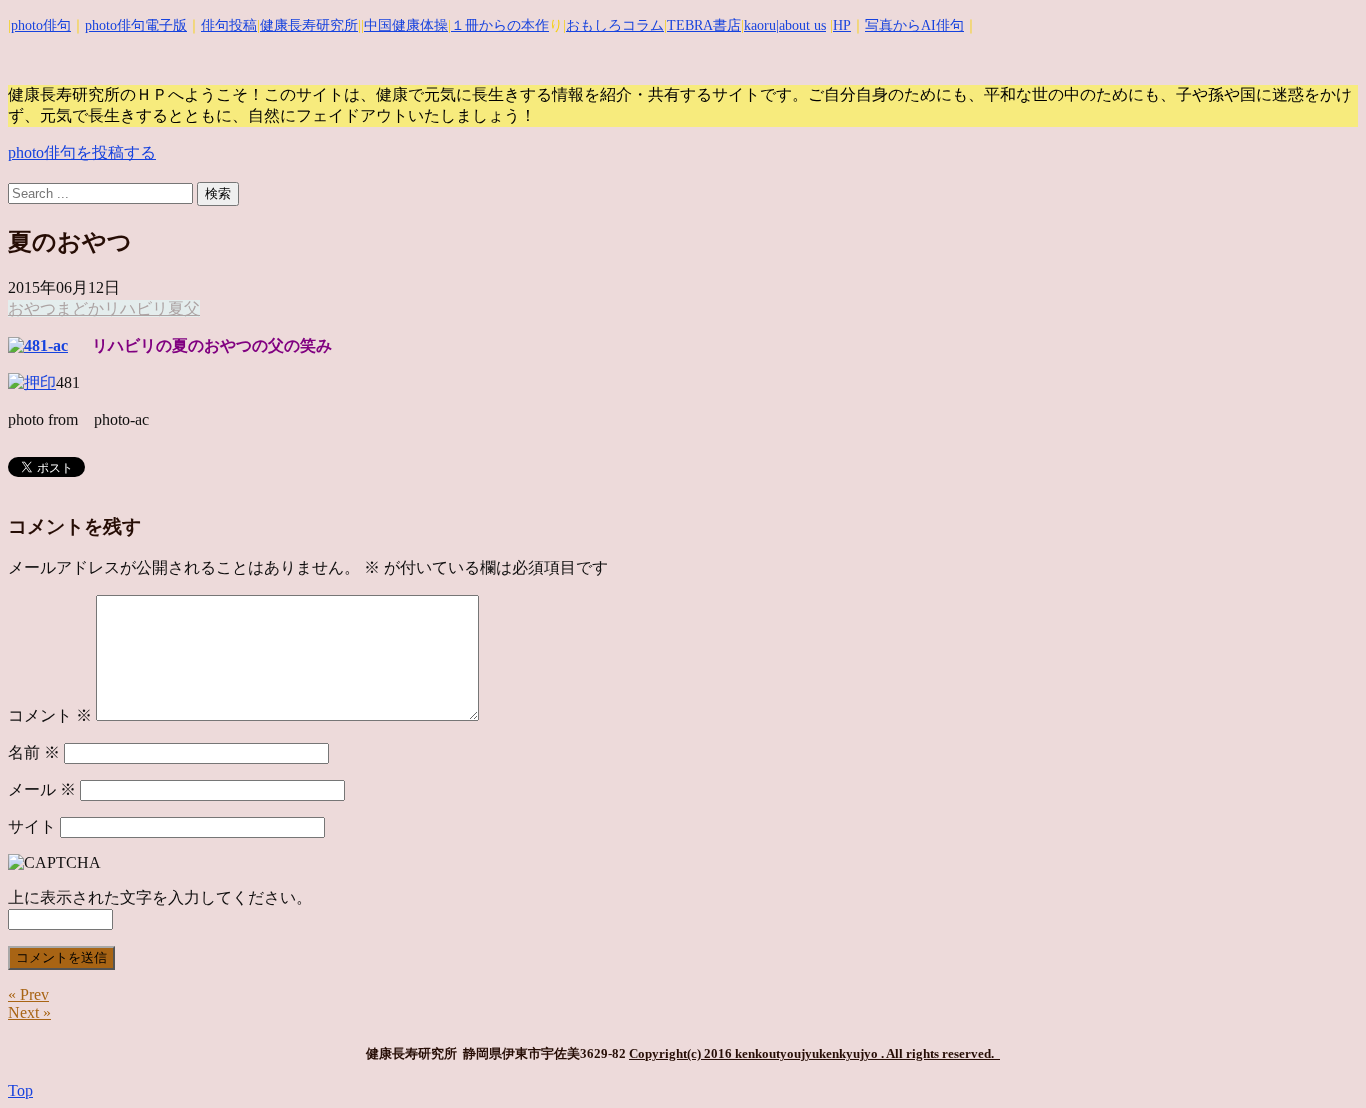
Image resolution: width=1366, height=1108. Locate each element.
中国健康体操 (406, 25)
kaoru (760, 25)
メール (42, 789)
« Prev (28, 994)
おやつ (32, 308)
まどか (80, 308)
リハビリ (136, 308)
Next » (29, 1012)
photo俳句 (41, 25)
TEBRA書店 (704, 25)
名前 (34, 752)
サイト (32, 826)
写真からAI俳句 (914, 25)
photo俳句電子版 (136, 25)
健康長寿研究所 (309, 25)
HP (842, 25)
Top (20, 1090)
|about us (801, 25)
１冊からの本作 (500, 25)
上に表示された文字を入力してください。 (160, 897)
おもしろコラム (615, 25)
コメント (50, 715)
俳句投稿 (229, 25)
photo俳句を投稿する (82, 152)
